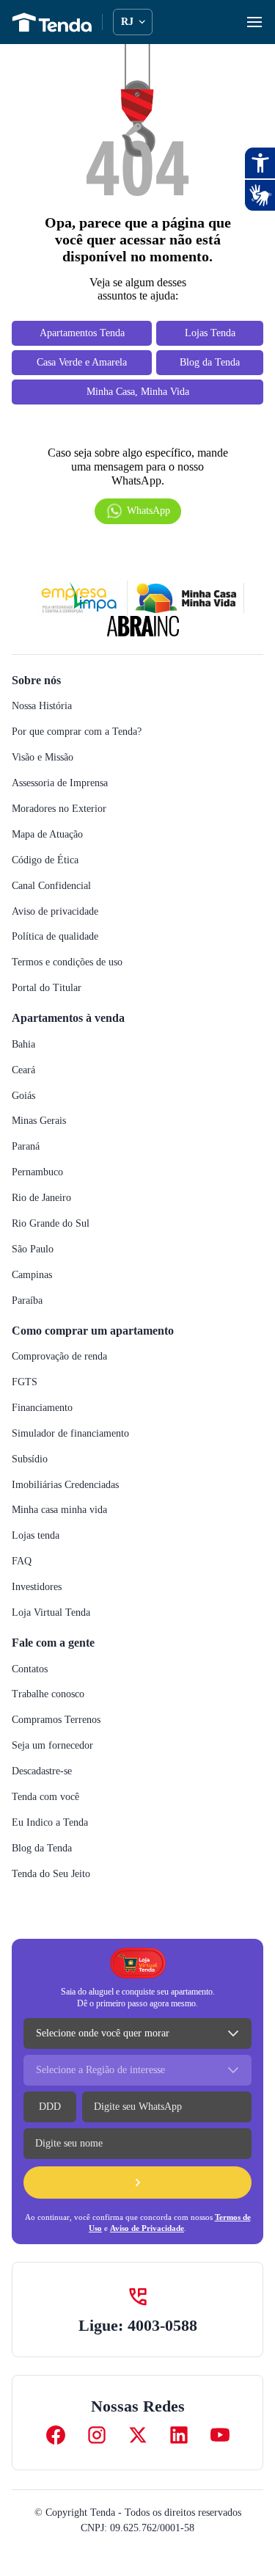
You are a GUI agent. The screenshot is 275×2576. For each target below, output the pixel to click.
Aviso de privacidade (59, 928)
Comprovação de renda (67, 1373)
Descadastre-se (50, 1788)
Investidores (41, 1604)
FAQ (21, 1578)
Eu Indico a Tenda (52, 1839)
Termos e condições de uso (76, 979)
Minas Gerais (41, 1138)
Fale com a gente (60, 1659)
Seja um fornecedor (59, 1762)
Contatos (35, 1686)
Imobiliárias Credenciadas (72, 1502)
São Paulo (36, 1266)
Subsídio (32, 1476)
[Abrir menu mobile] (254, 22)
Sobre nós (40, 697)
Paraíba (29, 1317)
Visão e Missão (46, 774)
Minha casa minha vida (64, 1527)
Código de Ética (48, 877)
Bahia (24, 1061)
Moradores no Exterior (64, 826)
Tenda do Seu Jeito (58, 1891)
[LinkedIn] (179, 2452)
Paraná (28, 1163)
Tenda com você (50, 1814)
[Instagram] (97, 2452)
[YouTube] (220, 2452)
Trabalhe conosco (54, 1711)
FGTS (25, 1399)
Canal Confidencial (56, 903)
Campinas (35, 1292)
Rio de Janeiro (45, 1215)
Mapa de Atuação (53, 851)
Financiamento (47, 1425)
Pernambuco (42, 1189)
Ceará (26, 1087)
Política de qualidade (61, 953)
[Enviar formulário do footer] (137, 2199)
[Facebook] (56, 2452)
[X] (138, 2452)
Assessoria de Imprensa (67, 800)
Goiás (25, 1113)
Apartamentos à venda (76, 1034)
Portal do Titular (51, 1005)
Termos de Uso (90, 2245)
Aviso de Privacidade (172, 2245)
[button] (138, 528)
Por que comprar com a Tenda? (85, 748)
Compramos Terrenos (63, 1737)
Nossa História (46, 723)
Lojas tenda (40, 1552)
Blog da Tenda (44, 1865)
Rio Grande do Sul (54, 1240)
